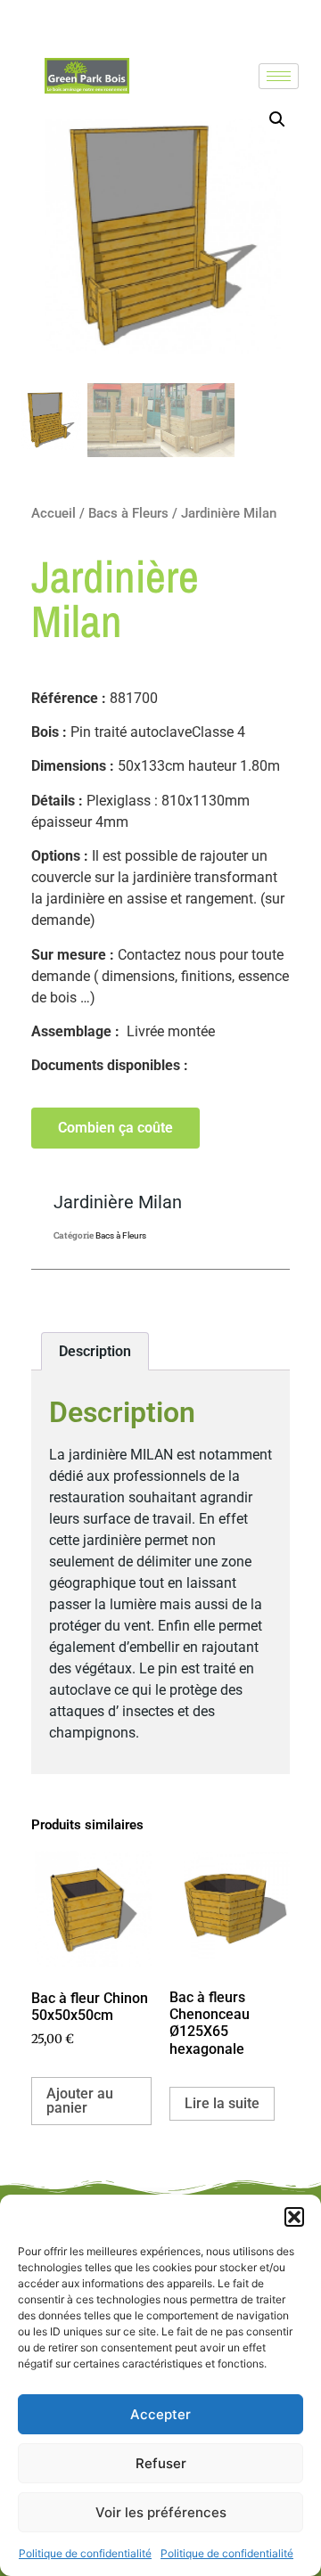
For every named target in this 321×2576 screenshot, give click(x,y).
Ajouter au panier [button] (80, 2101)
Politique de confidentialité (85, 2553)
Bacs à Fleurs (128, 513)
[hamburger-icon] (279, 76)
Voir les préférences (161, 2512)
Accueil (53, 513)
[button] (294, 2217)
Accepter (160, 2414)
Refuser (161, 2463)
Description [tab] (95, 1351)
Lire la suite (222, 2103)
